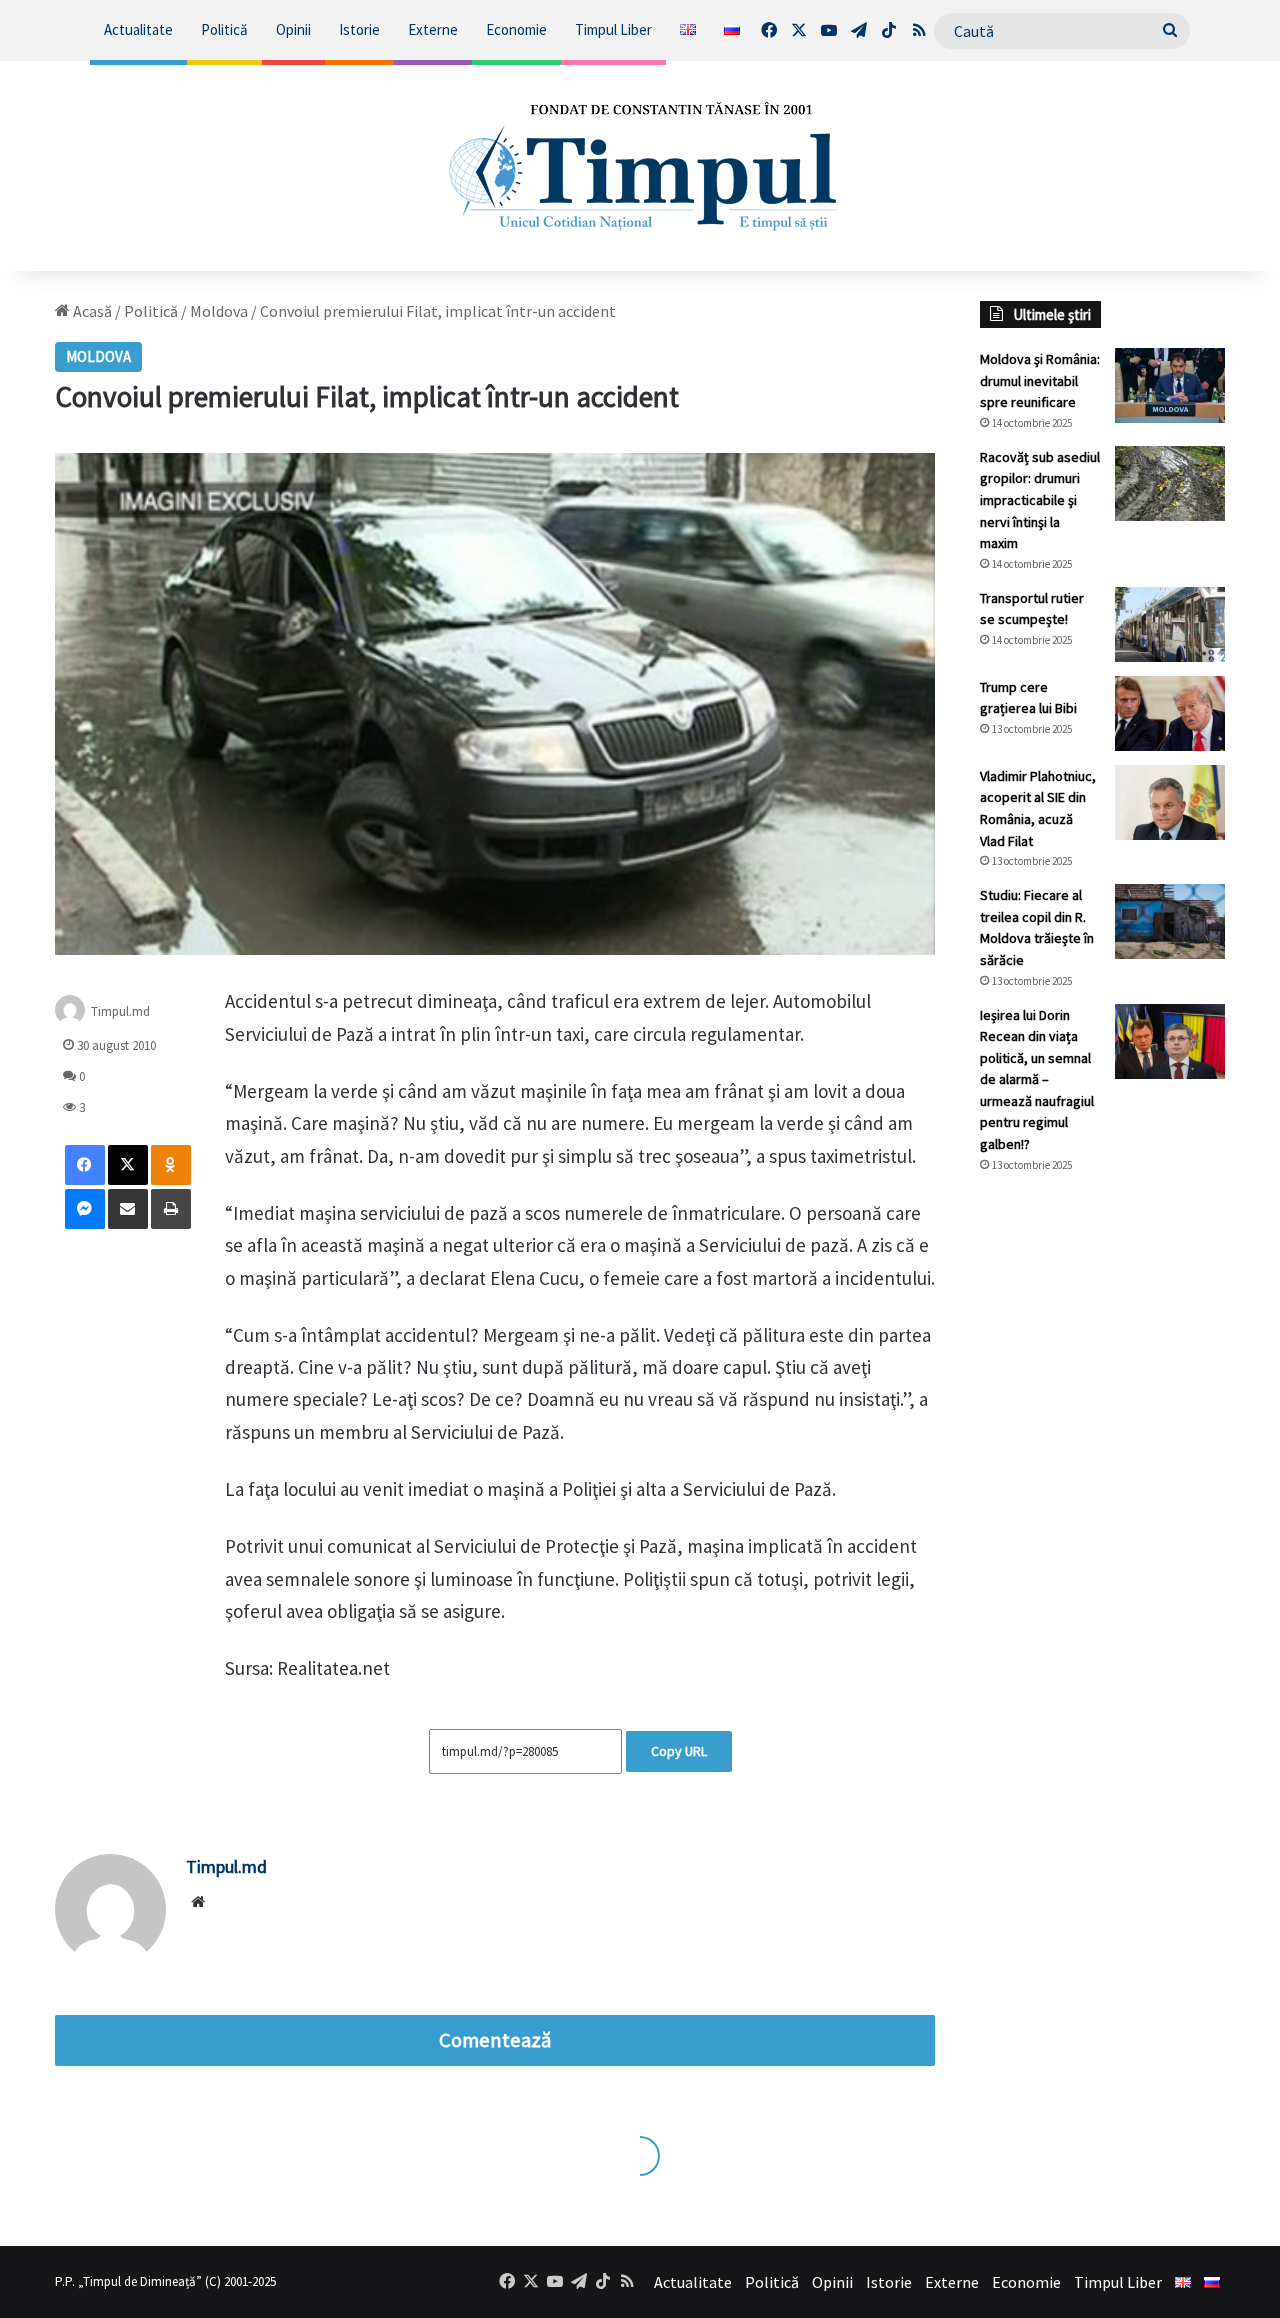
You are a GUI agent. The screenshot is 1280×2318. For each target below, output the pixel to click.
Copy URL (679, 1751)
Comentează (495, 2040)
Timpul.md (120, 1011)
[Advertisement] (1102, 1524)
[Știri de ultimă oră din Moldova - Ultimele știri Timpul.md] (640, 166)
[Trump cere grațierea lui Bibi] (1170, 713)
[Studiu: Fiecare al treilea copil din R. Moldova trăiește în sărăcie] (1170, 921)
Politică (224, 29)
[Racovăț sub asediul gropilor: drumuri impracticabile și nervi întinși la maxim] (1170, 483)
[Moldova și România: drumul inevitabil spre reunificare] (1170, 385)
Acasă (91, 311)
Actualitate (138, 29)
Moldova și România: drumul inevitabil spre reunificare (1040, 380)
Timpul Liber (613, 29)
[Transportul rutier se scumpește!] (1170, 624)
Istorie (359, 29)
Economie (516, 29)
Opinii (293, 29)
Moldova (219, 311)
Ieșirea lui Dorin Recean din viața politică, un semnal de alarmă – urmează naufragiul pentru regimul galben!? (1037, 1080)
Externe (433, 29)
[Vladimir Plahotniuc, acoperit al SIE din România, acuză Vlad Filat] (1170, 802)
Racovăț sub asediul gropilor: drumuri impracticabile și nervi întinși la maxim (1040, 500)
